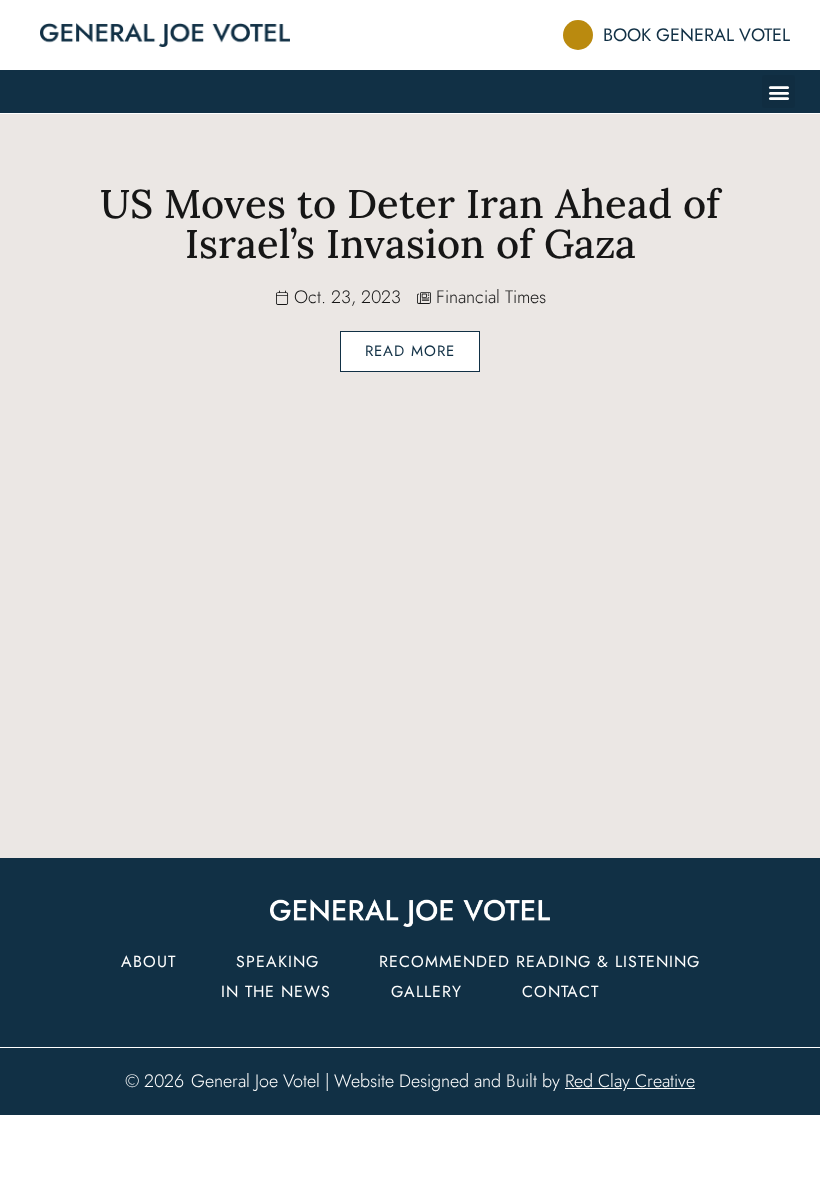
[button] (778, 91)
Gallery (426, 991)
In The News (276, 991)
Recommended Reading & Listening (539, 961)
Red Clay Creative (630, 1081)
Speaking (277, 961)
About (148, 961)
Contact (560, 991)
